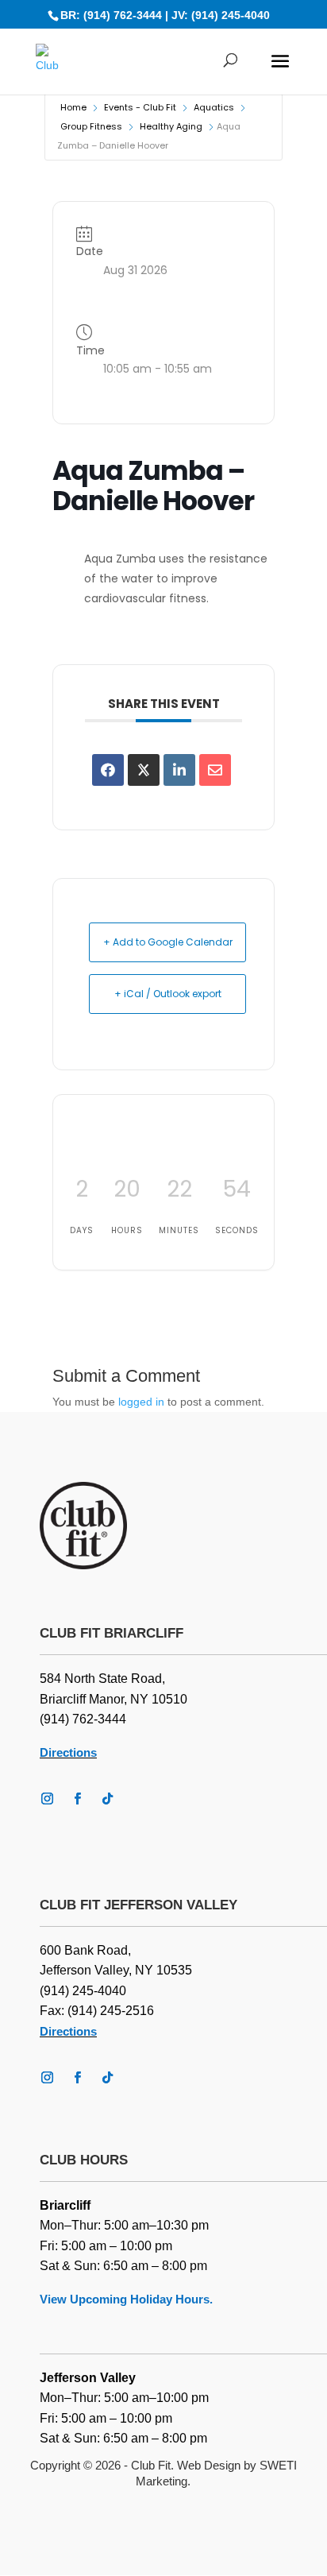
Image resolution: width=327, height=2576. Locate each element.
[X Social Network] (144, 770)
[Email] (215, 770)
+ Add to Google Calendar (168, 942)
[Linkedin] (179, 770)
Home (73, 107)
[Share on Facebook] (108, 770)
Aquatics (214, 107)
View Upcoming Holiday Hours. (126, 2299)
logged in (141, 1402)
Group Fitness (91, 126)
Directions (68, 1752)
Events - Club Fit (140, 107)
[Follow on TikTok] (107, 1799)
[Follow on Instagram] (47, 1799)
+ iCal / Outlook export (168, 994)
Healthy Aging (171, 126)
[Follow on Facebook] (77, 1799)
